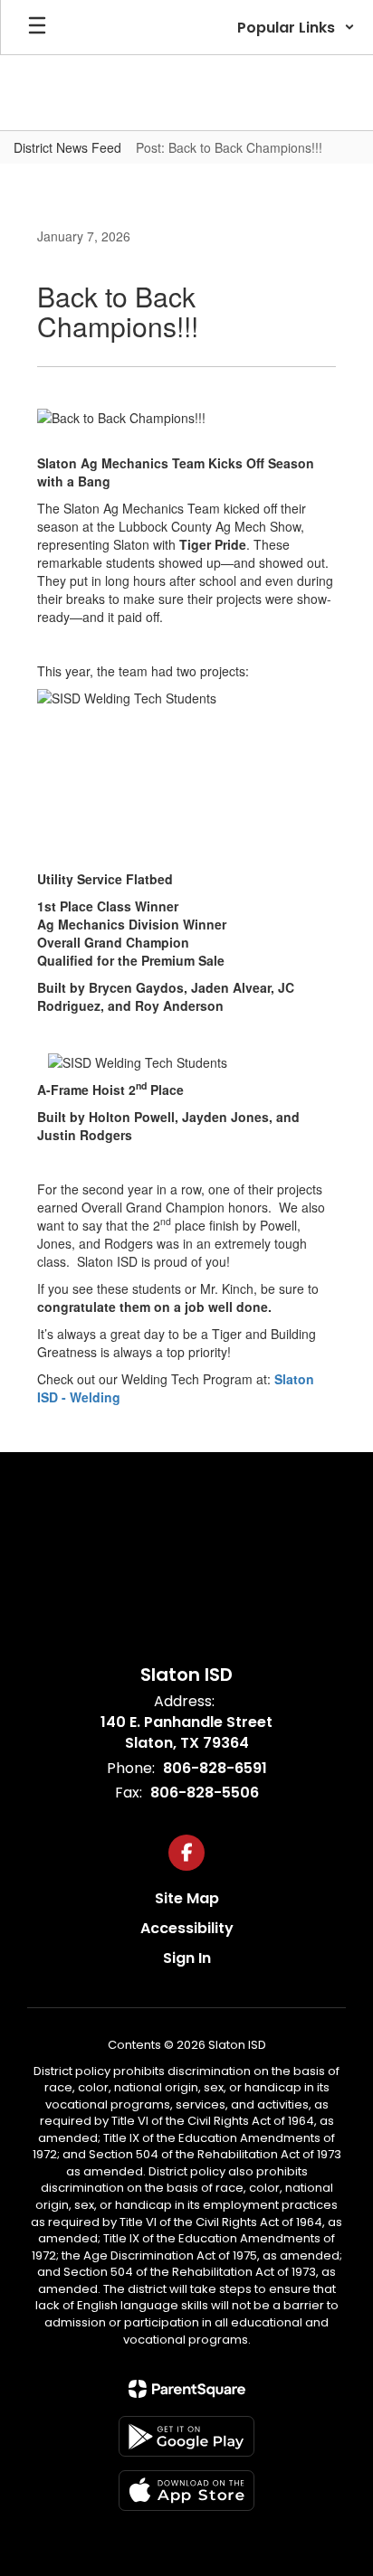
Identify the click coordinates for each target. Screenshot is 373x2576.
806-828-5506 (205, 1793)
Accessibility (187, 1928)
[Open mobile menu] (37, 27)
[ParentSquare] (187, 2389)
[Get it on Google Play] (186, 2436)
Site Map (187, 1898)
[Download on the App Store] (186, 2491)
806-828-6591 (215, 1768)
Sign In (187, 1958)
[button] (296, 27)
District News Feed (67, 147)
